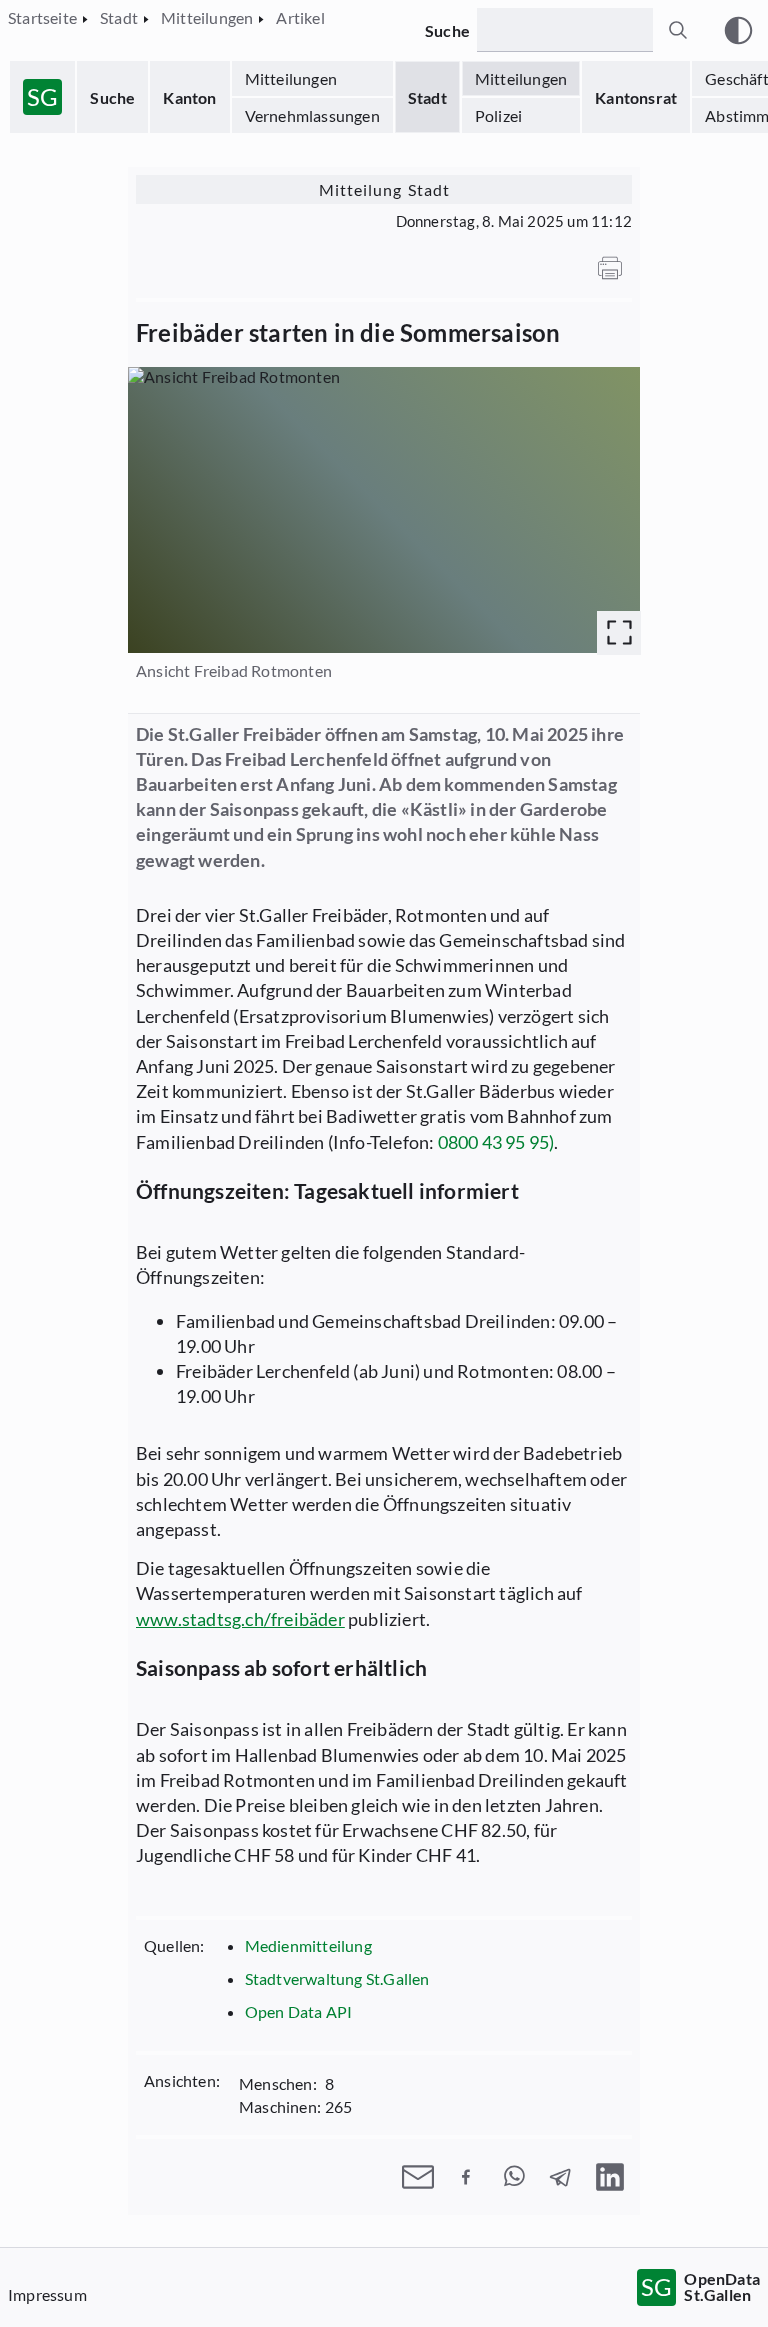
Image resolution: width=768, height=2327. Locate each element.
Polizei (498, 115)
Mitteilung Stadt (384, 189)
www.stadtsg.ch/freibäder (240, 1619)
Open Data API (299, 2011)
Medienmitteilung (308, 1945)
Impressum (47, 2294)
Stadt (427, 97)
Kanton (189, 97)
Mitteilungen (291, 78)
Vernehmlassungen (312, 115)
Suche (112, 97)
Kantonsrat (636, 97)
